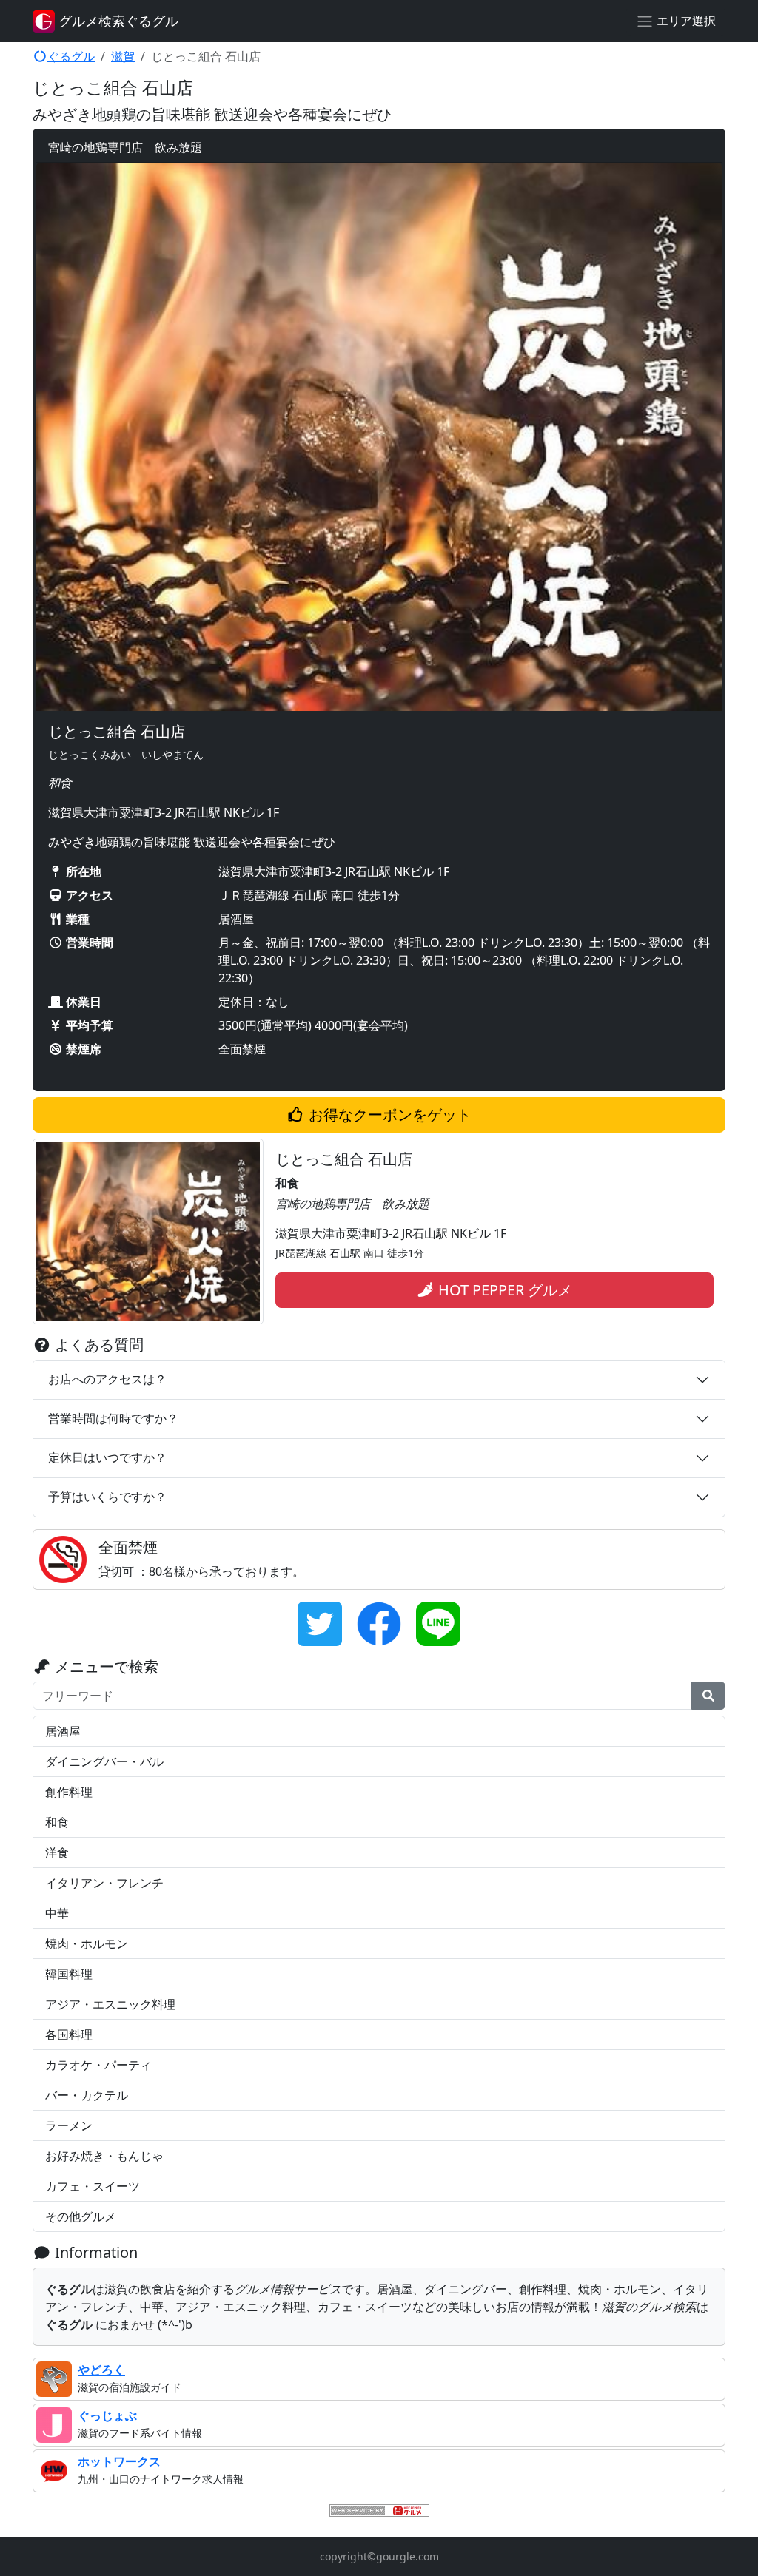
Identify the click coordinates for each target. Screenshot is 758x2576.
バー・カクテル (87, 2095)
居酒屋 (63, 1731)
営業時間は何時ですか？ (113, 1418)
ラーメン (69, 2125)
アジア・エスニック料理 (110, 2004)
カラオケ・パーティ (98, 2065)
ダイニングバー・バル (104, 1761)
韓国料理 (69, 1974)
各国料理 (69, 2034)
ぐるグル (71, 56)
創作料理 (69, 1792)
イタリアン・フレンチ (104, 1883)
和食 (57, 1822)
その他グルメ (81, 2216)
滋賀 (123, 56)
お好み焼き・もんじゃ (104, 2156)
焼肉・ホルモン (87, 1943)
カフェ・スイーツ (93, 2186)
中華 (57, 1913)
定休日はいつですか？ (107, 1457)
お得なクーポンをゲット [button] (388, 1115)
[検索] (708, 1696)
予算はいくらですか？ (107, 1497)
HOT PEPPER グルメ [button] (503, 1290)
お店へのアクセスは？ (107, 1379)
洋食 (57, 1852)
